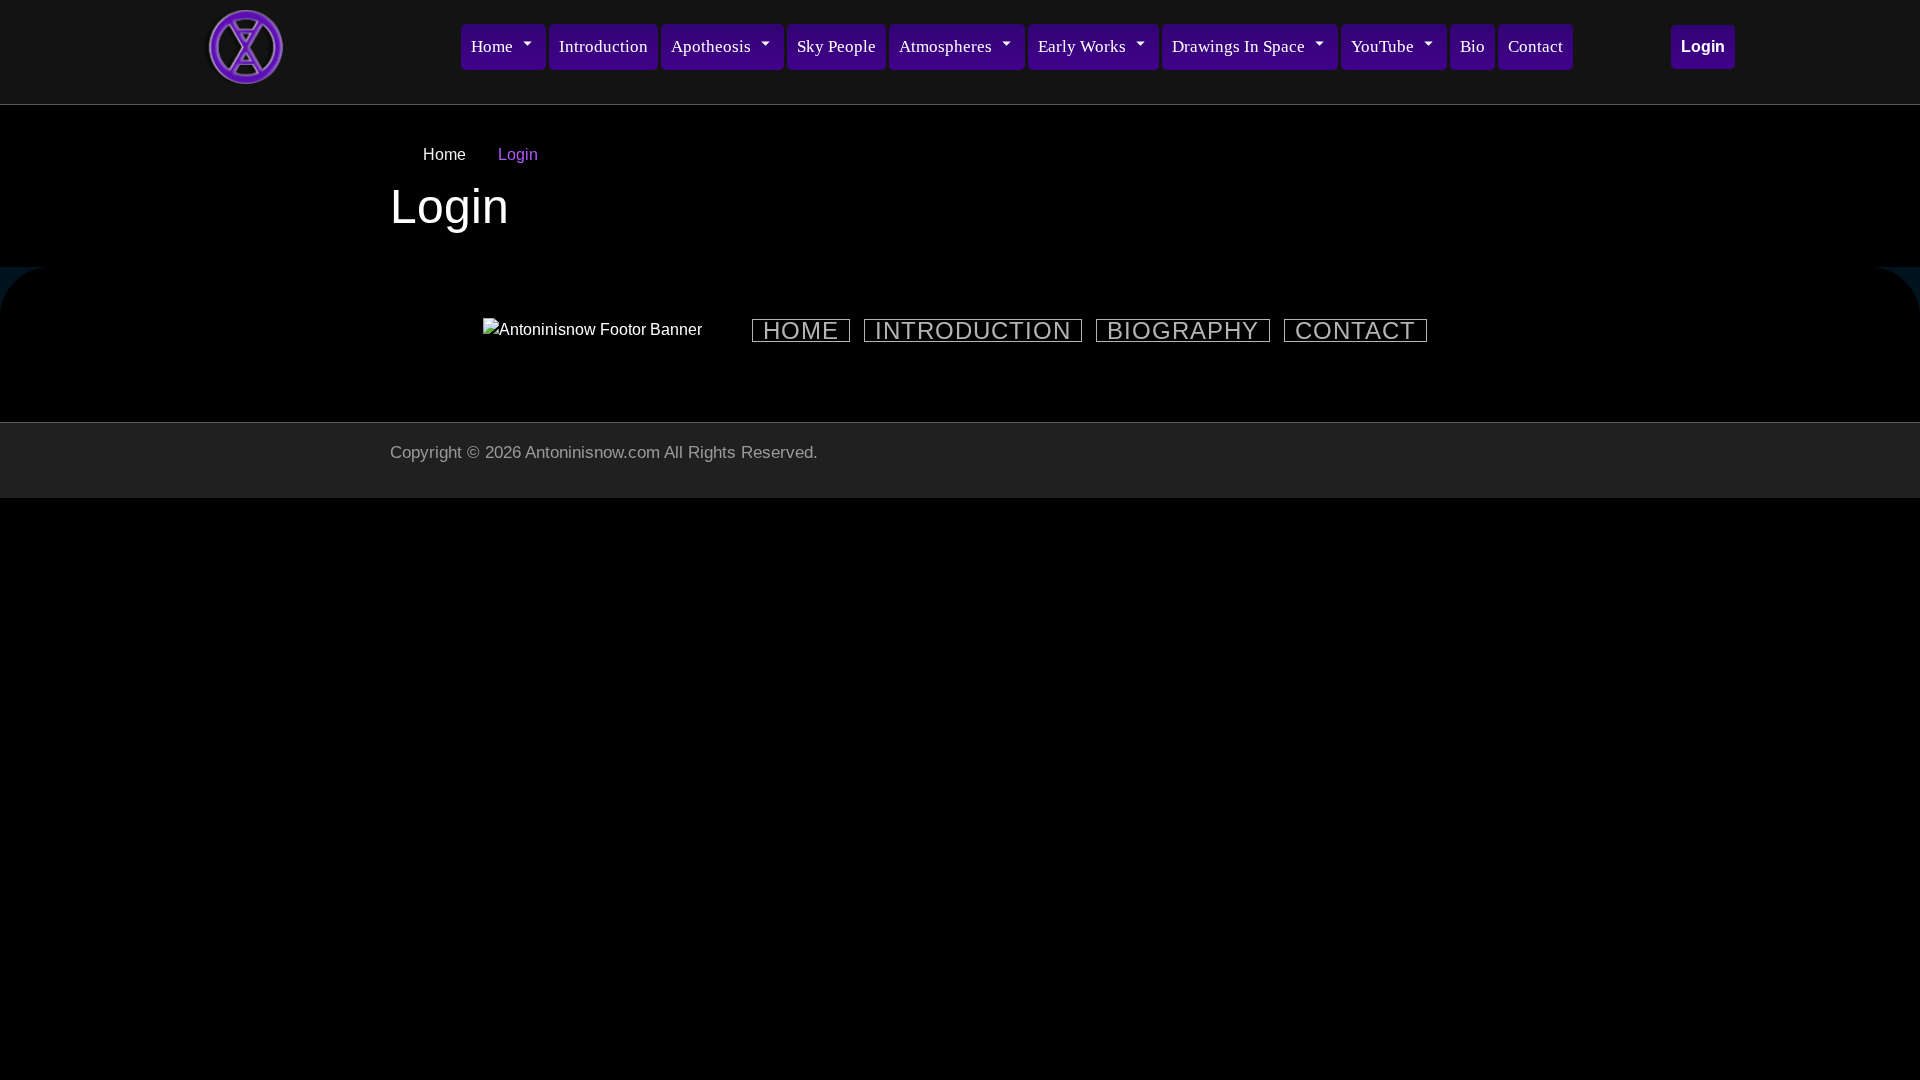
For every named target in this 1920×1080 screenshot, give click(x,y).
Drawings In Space (1238, 46)
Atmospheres (945, 46)
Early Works (1082, 46)
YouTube (1382, 46)
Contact (1535, 46)
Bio (1472, 46)
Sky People (836, 46)
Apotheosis (711, 46)
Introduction (603, 46)
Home (492, 46)
